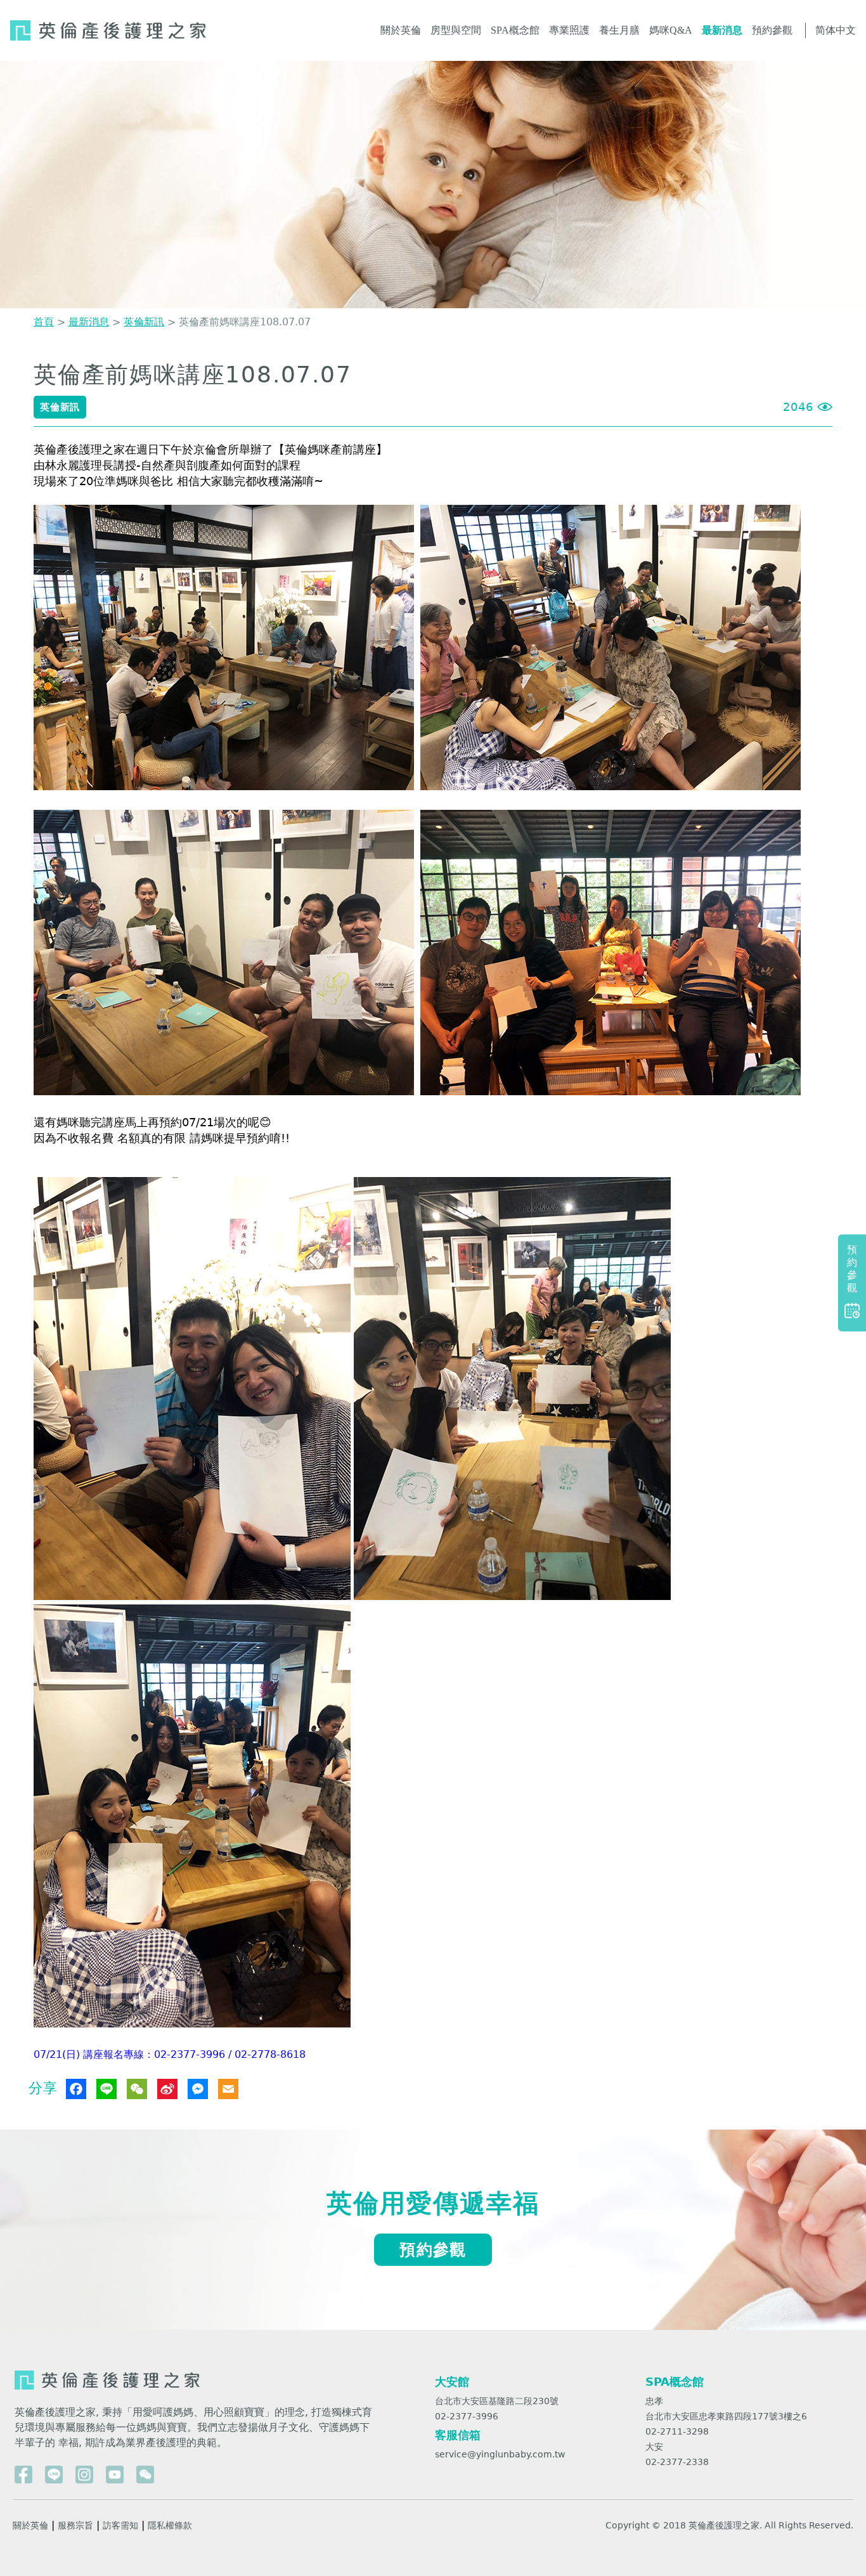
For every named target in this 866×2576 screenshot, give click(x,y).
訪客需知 (120, 2525)
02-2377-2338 (677, 2462)
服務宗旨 (75, 2525)
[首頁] (108, 30)
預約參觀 (772, 30)
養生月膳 (619, 30)
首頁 (44, 322)
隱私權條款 (170, 2525)
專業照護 (569, 30)
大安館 (452, 2382)
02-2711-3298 (677, 2431)
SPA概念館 (515, 30)
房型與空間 (456, 30)
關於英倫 (401, 30)
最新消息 (722, 30)
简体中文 (836, 30)
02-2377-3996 (467, 2416)
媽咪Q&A (671, 30)
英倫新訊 (144, 322)
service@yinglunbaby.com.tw (500, 2454)
